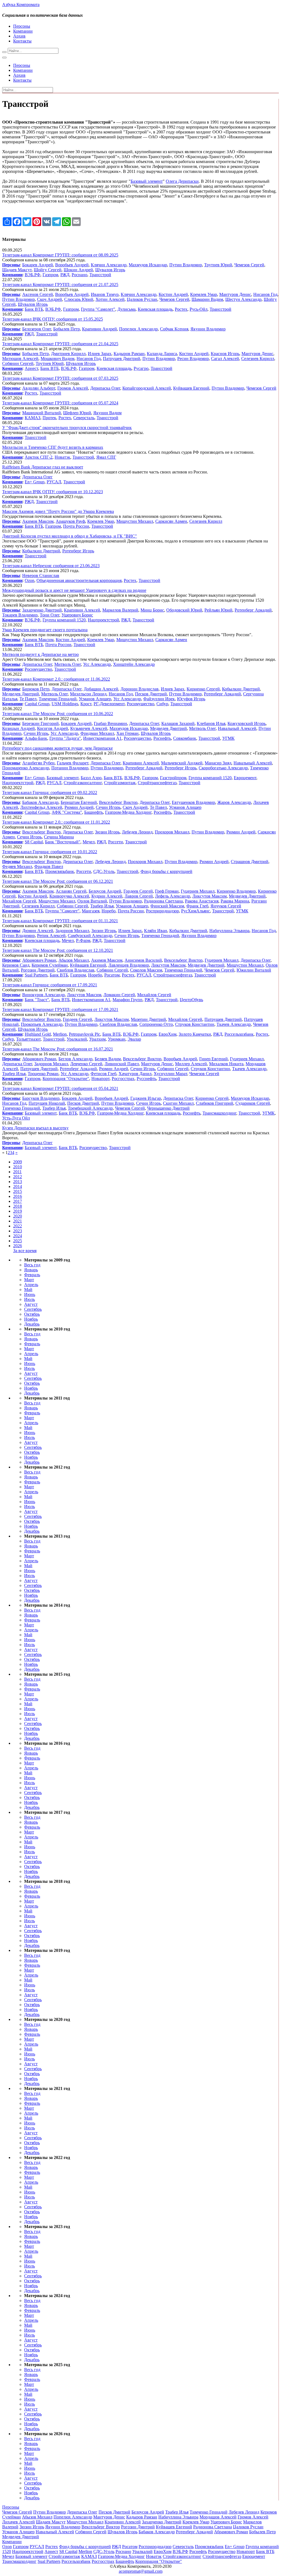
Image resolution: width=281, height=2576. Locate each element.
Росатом (112, 975)
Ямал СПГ (106, 457)
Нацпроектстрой (103, 620)
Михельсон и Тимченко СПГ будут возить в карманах (53, 447)
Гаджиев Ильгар (146, 1098)
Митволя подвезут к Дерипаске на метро (40, 654)
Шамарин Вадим (207, 299)
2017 (18, 1201)
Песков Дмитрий (151, 694)
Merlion (60, 1034)
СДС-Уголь (104, 871)
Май (28, 1290)
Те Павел (28, 699)
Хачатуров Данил (135, 1074)
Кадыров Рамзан (129, 354)
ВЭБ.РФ (33, 275)
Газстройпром (173, 778)
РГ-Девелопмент (109, 704)
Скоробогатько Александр (223, 768)
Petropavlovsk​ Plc (85, 1034)
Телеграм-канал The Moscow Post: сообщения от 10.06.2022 (58, 714)
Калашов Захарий (178, 723)
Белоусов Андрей (105, 891)
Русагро (141, 368)
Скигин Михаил (178, 1103)
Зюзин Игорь (107, 832)
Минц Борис (152, 610)
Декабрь (32, 1324)
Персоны (22, 26)
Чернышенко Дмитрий (168, 1108)
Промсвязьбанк (60, 871)
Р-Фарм (83, 940)
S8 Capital (34, 842)
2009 (18, 1162)
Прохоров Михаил (172, 832)
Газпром (50, 275)
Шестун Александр (243, 299)
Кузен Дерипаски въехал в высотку (35, 1128)
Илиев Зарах (100, 354)
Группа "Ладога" (65, 738)
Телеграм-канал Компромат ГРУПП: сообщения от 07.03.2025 (60, 378)
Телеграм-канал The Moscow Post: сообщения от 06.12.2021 (58, 881)
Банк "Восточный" (63, 842)
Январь (31, 1270)
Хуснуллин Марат (170, 1074)
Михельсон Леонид (88, 694)
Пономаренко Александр (26, 768)
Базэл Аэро (91, 778)
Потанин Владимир (70, 768)
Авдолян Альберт (39, 388)
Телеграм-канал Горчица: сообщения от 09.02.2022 (50, 792)
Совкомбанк (185, 738)
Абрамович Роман (39, 960)
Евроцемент (245, 778)
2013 (18, 1182)
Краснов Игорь (225, 354)
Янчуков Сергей (226, 906)
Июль (29, 1299)
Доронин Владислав (140, 689)
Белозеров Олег (37, 329)
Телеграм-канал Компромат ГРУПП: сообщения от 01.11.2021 (60, 921)
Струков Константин (195, 1024)
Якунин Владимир (208, 329)
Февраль (32, 1275)
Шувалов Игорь (110, 270)
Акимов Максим (38, 521)
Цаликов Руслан (142, 299)
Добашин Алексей (101, 689)
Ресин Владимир (193, 359)
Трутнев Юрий (218, 265)
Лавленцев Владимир (129, 965)
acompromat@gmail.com (141, 2571)
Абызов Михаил (74, 960)
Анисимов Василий (143, 960)
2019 (18, 1211)
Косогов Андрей (53, 728)
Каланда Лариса (162, 354)
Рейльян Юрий (218, 610)
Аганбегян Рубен (38, 763)
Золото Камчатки (195, 1034)
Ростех (181, 309)
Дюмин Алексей (38, 931)
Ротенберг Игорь (78, 551)
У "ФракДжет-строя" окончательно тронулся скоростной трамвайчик (67, 428)
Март (29, 1280)
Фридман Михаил (97, 733)
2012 (18, 1177)
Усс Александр (97, 664)
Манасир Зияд (218, 763)
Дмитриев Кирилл (68, 354)
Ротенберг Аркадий (253, 610)
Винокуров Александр (43, 995)
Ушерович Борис (77, 615)
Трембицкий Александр (90, 1108)
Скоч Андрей (50, 299)
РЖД (65, 275)
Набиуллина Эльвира (229, 931)
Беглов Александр (75, 1059)
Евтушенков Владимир (193, 802)
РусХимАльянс (196, 911)
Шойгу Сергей (48, 270)
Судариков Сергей (253, 1103)
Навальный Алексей (237, 728)
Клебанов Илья (211, 723)
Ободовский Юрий (184, 610)
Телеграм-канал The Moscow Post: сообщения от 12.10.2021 (58, 950)
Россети (116, 842)
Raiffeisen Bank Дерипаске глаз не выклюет (43, 467)
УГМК (228, 738)
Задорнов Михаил (72, 931)
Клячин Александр (109, 265)
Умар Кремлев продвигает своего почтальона (45, 630)
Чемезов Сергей (249, 265)
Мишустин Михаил (135, 521)
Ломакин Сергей (119, 995)
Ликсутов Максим (210, 896)
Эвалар (134, 1039)
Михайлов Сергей (19, 901)
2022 (18, 1226)
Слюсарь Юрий (79, 299)
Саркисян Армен (171, 521)
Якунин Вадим (107, 413)
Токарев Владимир (20, 615)
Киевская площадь (155, 309)
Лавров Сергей (139, 896)
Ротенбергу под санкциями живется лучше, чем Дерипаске (57, 748)
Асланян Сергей (71, 891)
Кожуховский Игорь (247, 723)
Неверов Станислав (41, 576)
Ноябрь (31, 1319)
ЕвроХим (168, 1034)
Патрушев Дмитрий (122, 359)
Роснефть (162, 738)
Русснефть (146, 1079)
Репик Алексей (51, 936)
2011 (17, 1172)
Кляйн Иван (156, 931)
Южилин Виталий (254, 970)
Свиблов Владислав (76, 970)
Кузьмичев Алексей (89, 728)
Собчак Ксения (174, 329)
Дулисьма (127, 309)
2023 (18, 1231)
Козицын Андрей (19, 728)
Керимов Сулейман (50, 965)
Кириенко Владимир (236, 891)
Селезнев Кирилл (258, 359)
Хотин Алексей (110, 299)
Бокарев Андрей (38, 265)
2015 (18, 1191)
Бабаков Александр (40, 802)
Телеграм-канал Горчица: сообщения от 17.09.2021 (50, 985)
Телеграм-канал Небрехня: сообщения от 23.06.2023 (51, 566)
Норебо (109, 911)
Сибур (162, 704)
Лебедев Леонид (137, 832)
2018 (18, 1206)
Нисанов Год (265, 294)
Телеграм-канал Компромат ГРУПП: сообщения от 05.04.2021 (60, 1088)
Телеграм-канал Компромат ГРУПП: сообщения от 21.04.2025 (60, 344)
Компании (23, 31)
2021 (18, 1221)
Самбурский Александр (90, 936)
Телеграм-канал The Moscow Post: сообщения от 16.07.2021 (58, 1049)
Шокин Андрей (78, 270)
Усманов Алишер (95, 699)
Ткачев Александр (234, 1024)
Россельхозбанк (239, 1034)
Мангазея (91, 911)
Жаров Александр (234, 802)
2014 (18, 1186)
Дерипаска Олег (105, 388)
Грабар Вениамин (110, 723)
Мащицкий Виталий (42, 413)
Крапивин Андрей (99, 329)
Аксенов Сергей (38, 294)
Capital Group (37, 704)
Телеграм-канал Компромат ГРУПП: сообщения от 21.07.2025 (60, 285)
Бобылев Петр (67, 329)
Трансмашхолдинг (219, 1113)
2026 (18, 1246)
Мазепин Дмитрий (148, 1019)
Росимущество (38, 669)
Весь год (32, 1265)
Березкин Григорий (40, 723)
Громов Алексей (73, 388)
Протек (49, 418)
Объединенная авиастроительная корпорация (79, 580)
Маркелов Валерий (120, 610)
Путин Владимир (186, 265)
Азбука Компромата (21, 5)
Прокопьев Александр (42, 1024)
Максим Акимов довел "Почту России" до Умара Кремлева (58, 511)
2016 (18, 1196)
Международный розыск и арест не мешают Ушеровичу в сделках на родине (74, 590)
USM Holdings (65, 704)
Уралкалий (77, 1039)
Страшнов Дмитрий (250, 862)
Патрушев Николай (47, 1103)
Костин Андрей (173, 294)
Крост (86, 704)
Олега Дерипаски (182, 181)
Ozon (29, 580)
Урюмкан (117, 1039)
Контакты (22, 41)
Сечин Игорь (36, 733)
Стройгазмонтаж (120, 783)
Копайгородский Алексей (147, 388)
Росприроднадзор (162, 911)
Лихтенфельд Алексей (41, 807)
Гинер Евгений (213, 1059)
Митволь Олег (68, 664)
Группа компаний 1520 (64, 620)
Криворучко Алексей (69, 896)
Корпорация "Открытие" (66, 1079)
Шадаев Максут (17, 270)
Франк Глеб (197, 906)
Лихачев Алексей (19, 2522)
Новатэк (62, 457)
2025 (18, 1241)
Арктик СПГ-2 (39, 457)
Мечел (89, 842)
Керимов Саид (16, 965)
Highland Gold (38, 1034)
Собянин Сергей (18, 363)
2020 (18, 1216)
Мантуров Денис (235, 294)
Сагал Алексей (225, 359)
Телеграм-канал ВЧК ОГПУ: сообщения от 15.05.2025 (53, 319)
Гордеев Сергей (138, 891)
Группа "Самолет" (98, 309)
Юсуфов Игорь (191, 699)
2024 (18, 1236)
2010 (18, 1167)
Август (31, 1304)
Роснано (79, 275)
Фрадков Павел (49, 866)
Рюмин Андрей (79, 807)
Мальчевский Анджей (182, 763)
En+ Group (35, 482)
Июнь (30, 1294)
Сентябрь (33, 1309)
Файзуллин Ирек (159, 699)
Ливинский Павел (122, 1064)
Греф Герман (167, 891)
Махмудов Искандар (148, 265)
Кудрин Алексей (107, 896)
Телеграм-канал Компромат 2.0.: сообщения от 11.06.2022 (56, 679)
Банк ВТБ (34, 309)
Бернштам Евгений (79, 802)
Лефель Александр (173, 896)
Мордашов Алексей (218, 2517)
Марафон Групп (127, 1000)
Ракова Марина (235, 901)
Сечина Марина (59, 837)
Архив (19, 36)
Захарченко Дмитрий (42, 610)
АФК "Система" (67, 812)
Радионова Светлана (163, 901)
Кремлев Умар (204, 294)
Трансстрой (100, 275)
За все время (25, 1251)
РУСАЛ (54, 482)
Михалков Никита (226, 1064)
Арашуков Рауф (70, 521)
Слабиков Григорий (215, 1103)
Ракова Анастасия (202, 901)
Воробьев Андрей (72, 265)
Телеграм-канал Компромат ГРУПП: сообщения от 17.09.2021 (60, 1009)
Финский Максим (167, 906)
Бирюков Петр (36, 689)
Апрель (31, 1285)
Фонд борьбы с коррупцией (166, 871)
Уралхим (97, 1039)
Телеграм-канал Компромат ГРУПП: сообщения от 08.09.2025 (60, 255)
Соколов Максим (146, 970)
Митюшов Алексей (20, 359)
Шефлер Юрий (77, 413)
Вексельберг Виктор (118, 802)
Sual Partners (36, 975)
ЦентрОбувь (191, 1000)
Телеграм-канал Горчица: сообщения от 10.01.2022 (50, 852)
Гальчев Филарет (73, 763)
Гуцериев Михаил (198, 891)
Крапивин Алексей (82, 610)
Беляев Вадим (108, 1059)
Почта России (76, 526)
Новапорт (100, 1079)
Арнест (31, 368)
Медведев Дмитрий (21, 694)
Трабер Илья (102, 906)
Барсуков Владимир (41, 1098)
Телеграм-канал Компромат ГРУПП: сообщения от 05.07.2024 (60, 403)
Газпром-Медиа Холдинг (128, 812)
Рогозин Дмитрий (38, 970)
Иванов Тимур (105, 294)
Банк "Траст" (37, 1000)
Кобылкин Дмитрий (41, 551)
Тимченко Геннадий (58, 699)
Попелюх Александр (138, 329)
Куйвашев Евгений (191, 388)
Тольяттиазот (28, 1039)
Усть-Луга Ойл (16, 1118)
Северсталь (84, 418)
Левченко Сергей (86, 1064)
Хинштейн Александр (134, 664)
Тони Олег (50, 615)
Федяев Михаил (17, 866)
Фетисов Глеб (103, 1074)
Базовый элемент (147, 181)
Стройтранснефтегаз (157, 783)
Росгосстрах (123, 1079)
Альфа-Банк (36, 738)
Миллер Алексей (191, 1064)
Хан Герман (127, 733)
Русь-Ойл (199, 309)
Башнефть (94, 812)
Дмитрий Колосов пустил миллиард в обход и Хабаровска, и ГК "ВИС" (70, 536)
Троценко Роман (43, 1074)
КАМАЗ (33, 418)
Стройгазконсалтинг (83, 783)
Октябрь (32, 1314)
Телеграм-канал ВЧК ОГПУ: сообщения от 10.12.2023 (53, 492)
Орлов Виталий (92, 901)
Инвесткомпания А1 (102, 738)
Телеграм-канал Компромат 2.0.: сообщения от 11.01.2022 (56, 822)
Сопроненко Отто (156, 1024)
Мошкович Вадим (57, 359)
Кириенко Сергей (203, 689)
